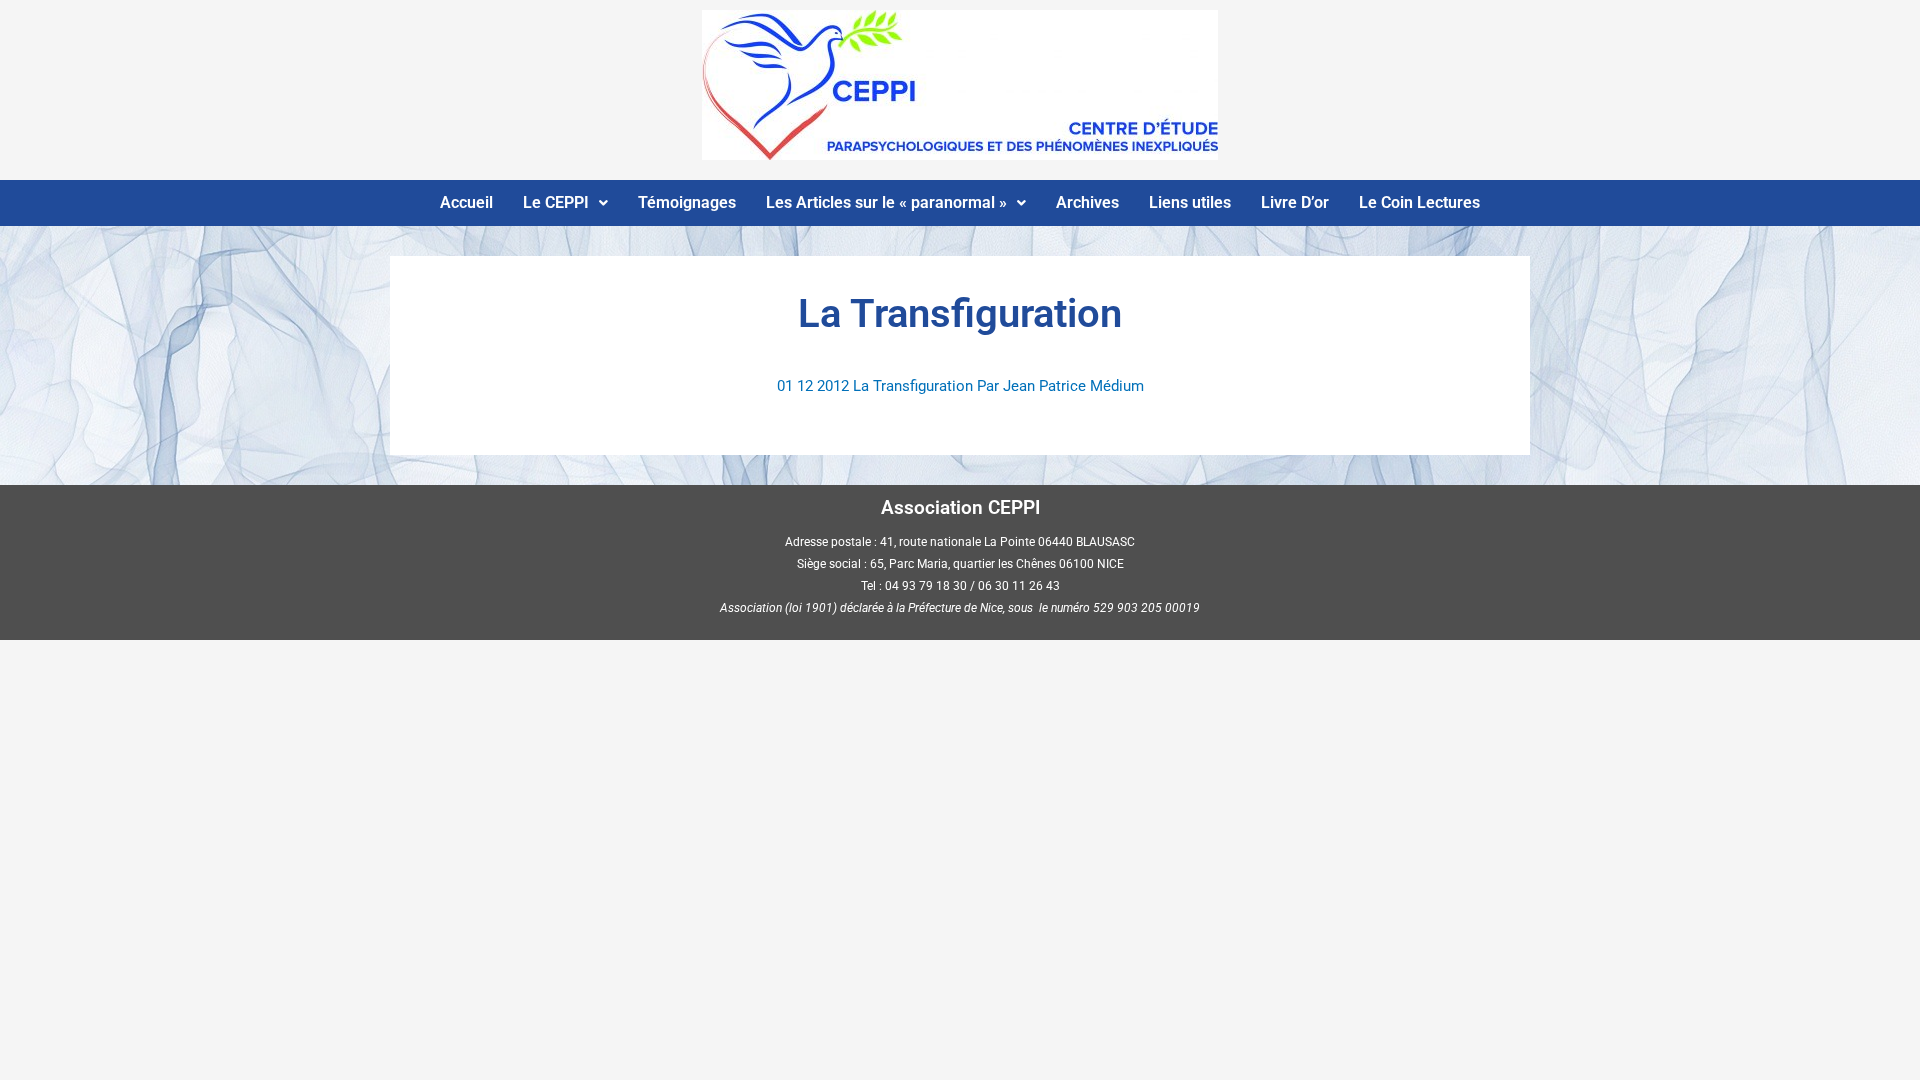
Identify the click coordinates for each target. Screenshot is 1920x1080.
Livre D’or (1295, 202)
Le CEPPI (556, 202)
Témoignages (687, 202)
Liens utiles (1190, 202)
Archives (1087, 202)
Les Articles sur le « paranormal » (886, 202)
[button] (565, 203)
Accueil (466, 202)
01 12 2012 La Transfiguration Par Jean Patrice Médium (960, 386)
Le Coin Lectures (1419, 202)
